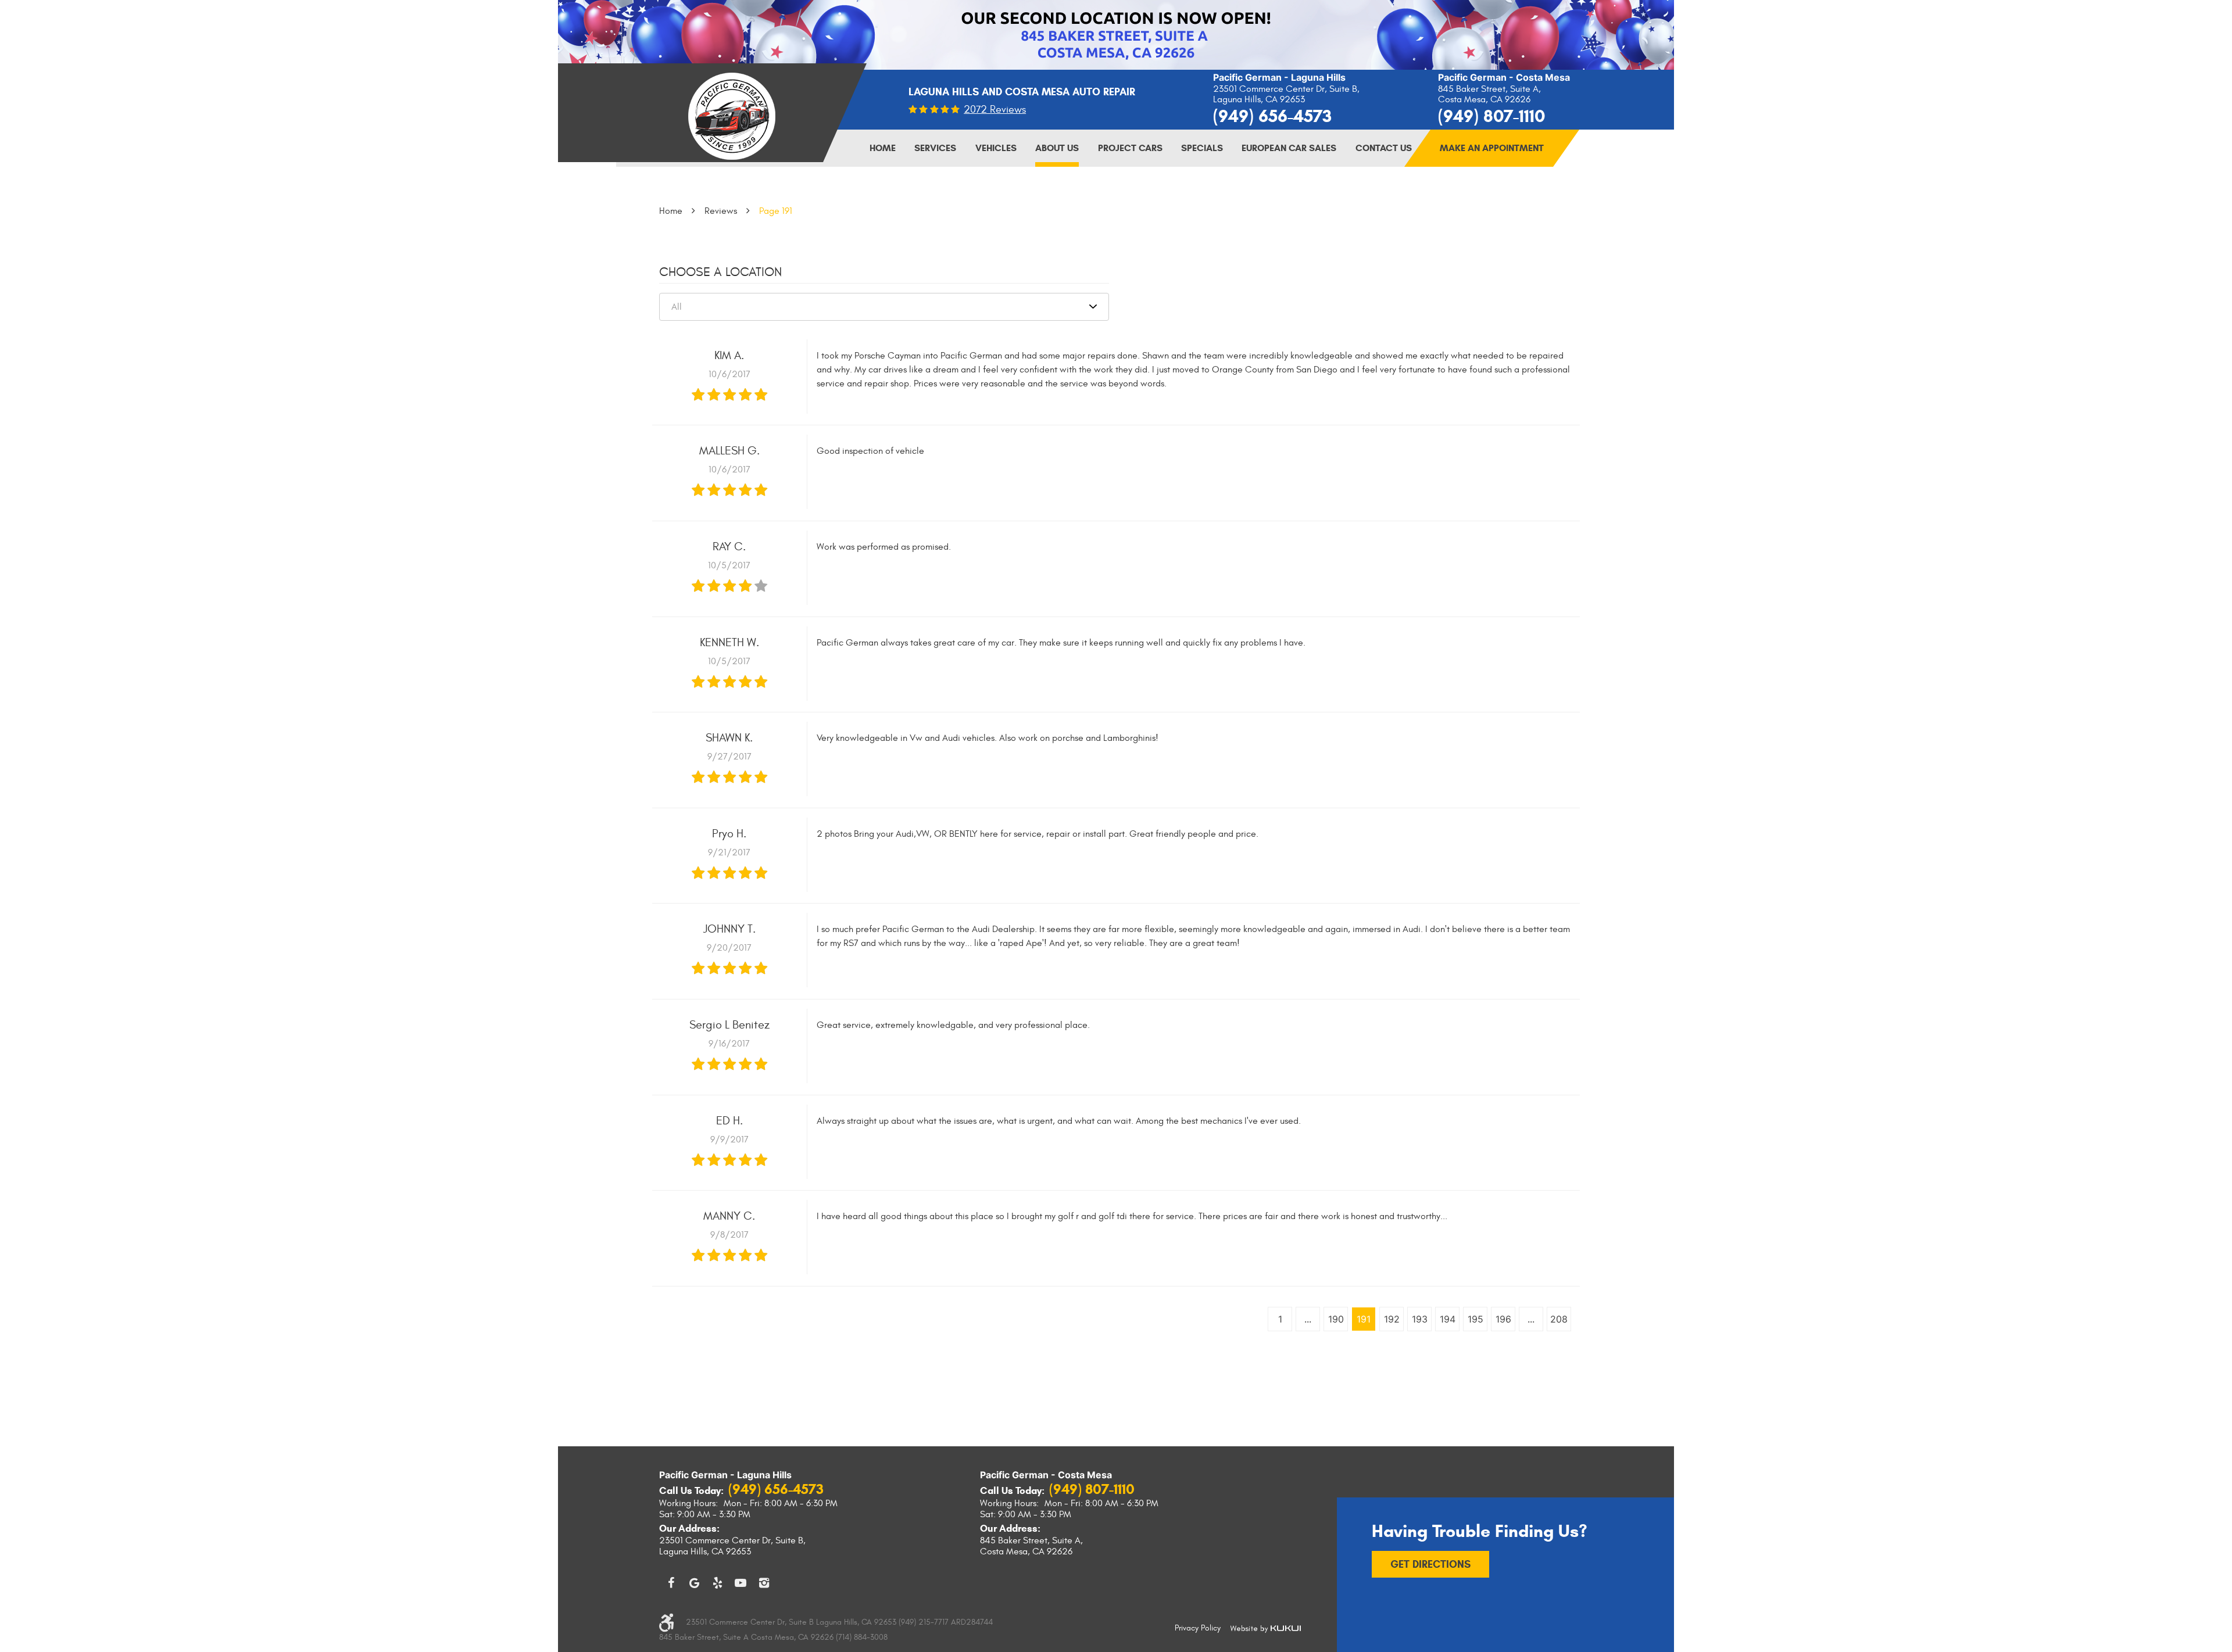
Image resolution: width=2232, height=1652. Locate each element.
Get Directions (1430, 1564)
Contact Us (1384, 148)
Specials (1202, 148)
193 (1420, 1319)
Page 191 (776, 211)
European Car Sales (1289, 148)
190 (1336, 1319)
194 (1448, 1319)
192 (1392, 1319)
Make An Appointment (1492, 148)
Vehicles (996, 148)
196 (1503, 1319)
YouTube (741, 1583)
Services (935, 148)
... (1308, 1319)
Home (883, 148)
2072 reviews (995, 110)
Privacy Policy (1198, 1628)
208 (1559, 1319)
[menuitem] (883, 148)
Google (694, 1583)
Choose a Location (720, 272)
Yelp (717, 1583)
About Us (1057, 148)
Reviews (721, 211)
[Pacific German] (732, 116)
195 (1476, 1319)
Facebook (671, 1583)
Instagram (764, 1583)
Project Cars (1130, 148)
